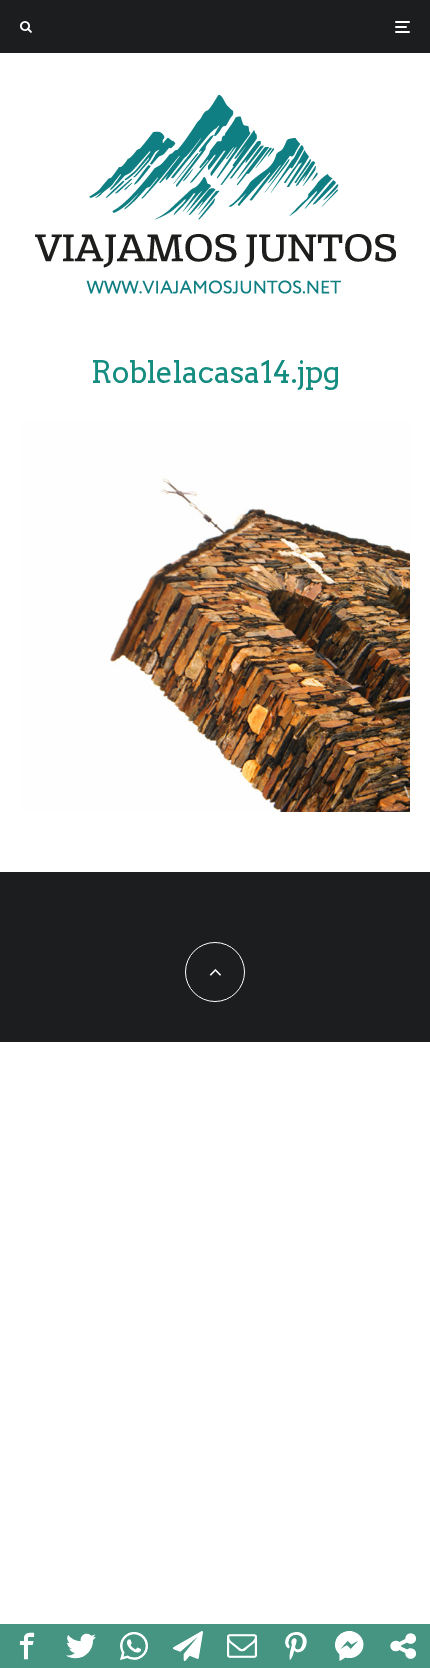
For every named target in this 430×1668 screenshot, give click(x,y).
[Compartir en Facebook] (27, 1646)
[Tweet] (81, 1646)
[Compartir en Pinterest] (296, 1646)
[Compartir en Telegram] (188, 1646)
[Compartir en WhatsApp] (135, 1646)
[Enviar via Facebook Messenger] (350, 1646)
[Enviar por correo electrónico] (242, 1646)
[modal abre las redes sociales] (403, 1646)
